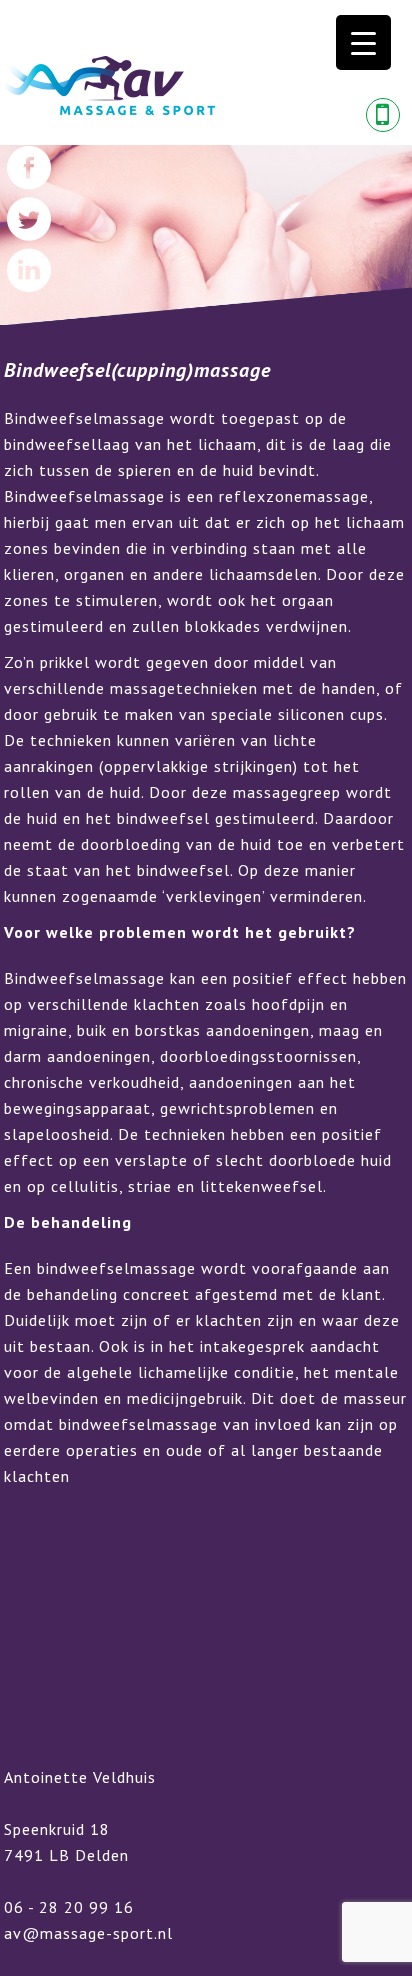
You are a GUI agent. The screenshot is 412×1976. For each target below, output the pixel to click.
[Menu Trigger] (363, 42)
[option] (206, 235)
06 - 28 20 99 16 (69, 1907)
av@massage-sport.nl (88, 1933)
